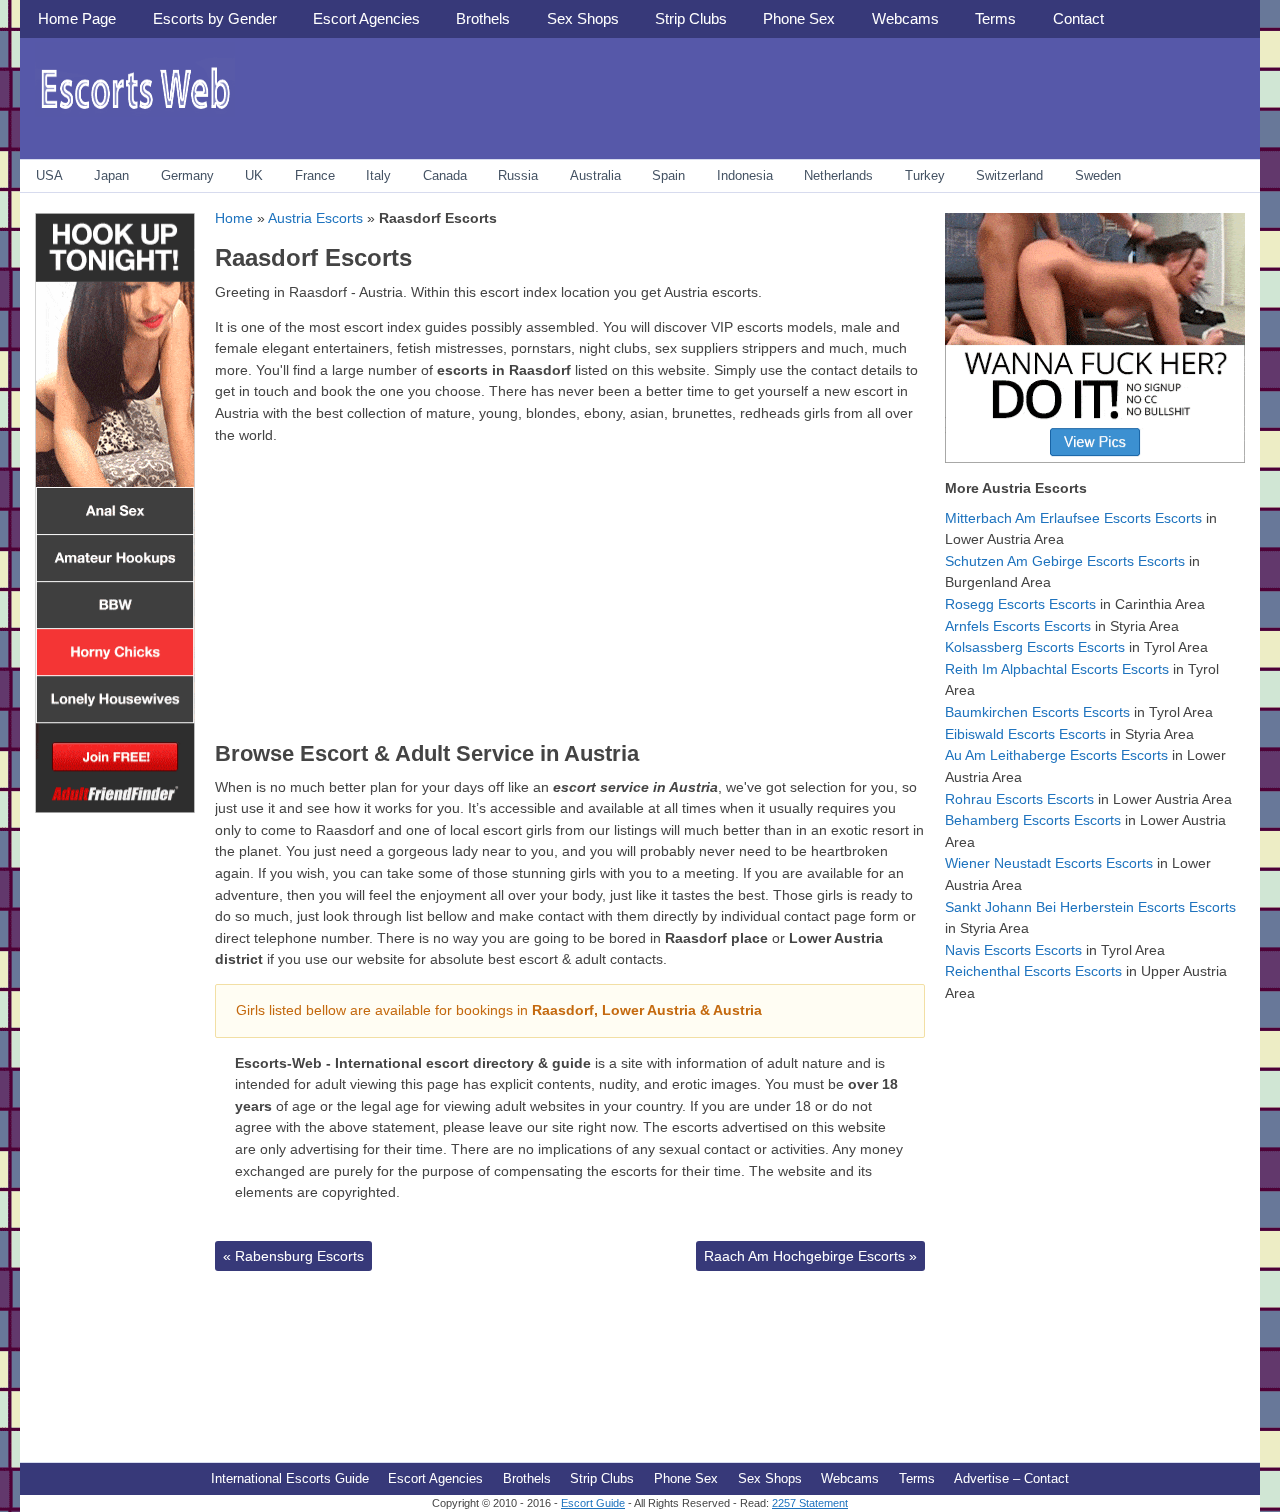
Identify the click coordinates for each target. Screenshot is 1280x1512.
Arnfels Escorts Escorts (1018, 626)
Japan (111, 175)
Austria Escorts (315, 218)
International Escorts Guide (290, 1478)
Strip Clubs (691, 18)
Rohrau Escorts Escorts (1019, 799)
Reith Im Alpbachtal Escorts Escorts (1057, 669)
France (315, 175)
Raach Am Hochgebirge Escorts (810, 1256)
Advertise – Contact (1011, 1478)
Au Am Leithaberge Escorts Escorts (1056, 755)
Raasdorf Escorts (313, 257)
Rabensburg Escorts (293, 1256)
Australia (595, 175)
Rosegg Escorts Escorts (1020, 604)
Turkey (925, 175)
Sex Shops (583, 18)
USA (49, 175)
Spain (668, 175)
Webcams (905, 18)
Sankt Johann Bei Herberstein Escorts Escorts (1090, 907)
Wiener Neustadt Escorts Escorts (1049, 863)
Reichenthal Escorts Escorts (1033, 971)
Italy (378, 175)
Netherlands (838, 175)
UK (254, 175)
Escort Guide (593, 1503)
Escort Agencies (366, 18)
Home (234, 218)
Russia (518, 175)
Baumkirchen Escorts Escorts (1037, 712)
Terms (995, 18)
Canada (445, 175)
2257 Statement (810, 1503)
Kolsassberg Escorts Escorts (1035, 647)
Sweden (1098, 175)
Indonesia (745, 175)
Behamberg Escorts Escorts (1033, 820)
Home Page (77, 18)
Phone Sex (799, 18)
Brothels (483, 18)
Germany (187, 175)
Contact (1078, 18)
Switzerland (1009, 175)
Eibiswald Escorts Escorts (1025, 734)
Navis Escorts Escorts (1013, 950)
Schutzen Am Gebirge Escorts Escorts (1065, 561)
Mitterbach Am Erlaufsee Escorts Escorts (1073, 518)
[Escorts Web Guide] (135, 115)
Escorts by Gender (215, 18)
